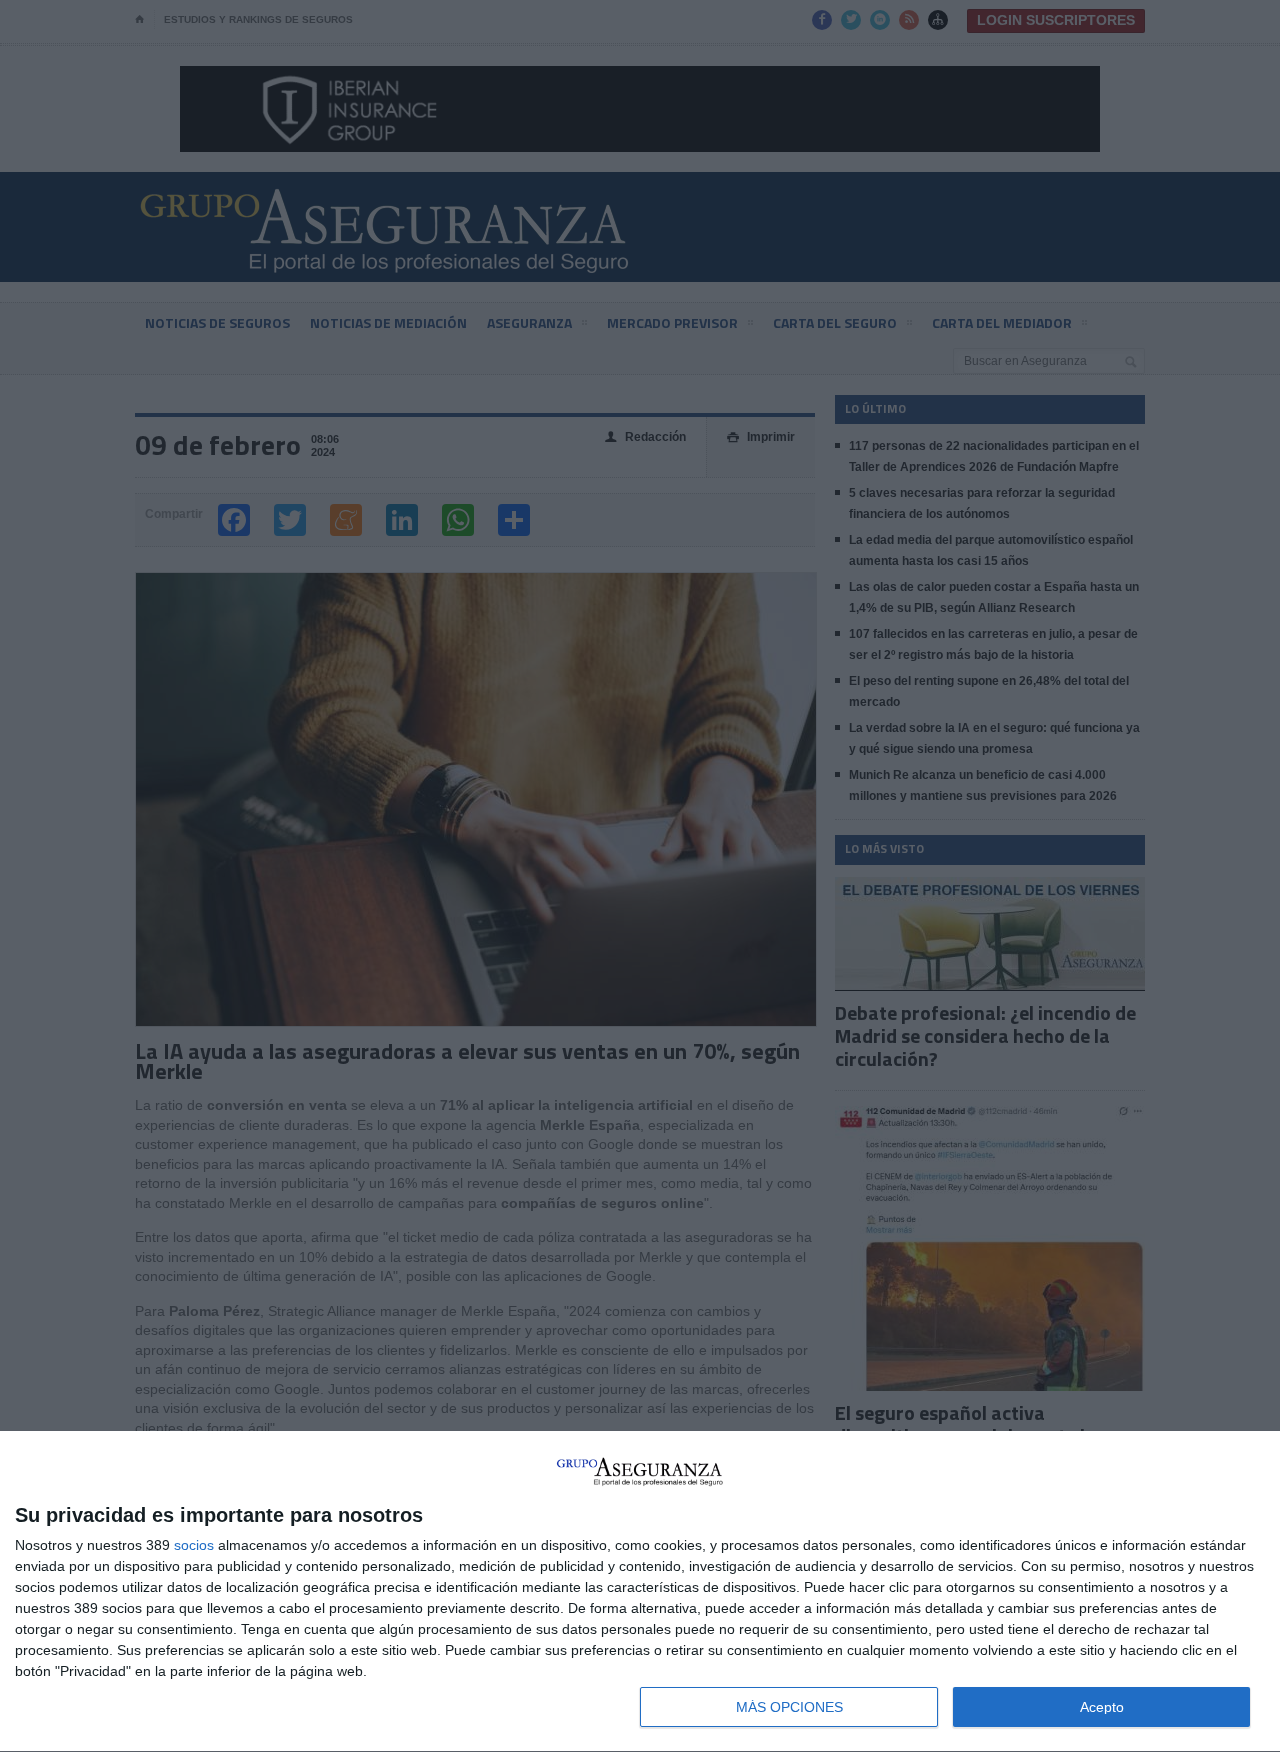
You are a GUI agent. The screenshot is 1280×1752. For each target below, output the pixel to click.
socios (194, 1545)
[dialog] (640, 1592)
